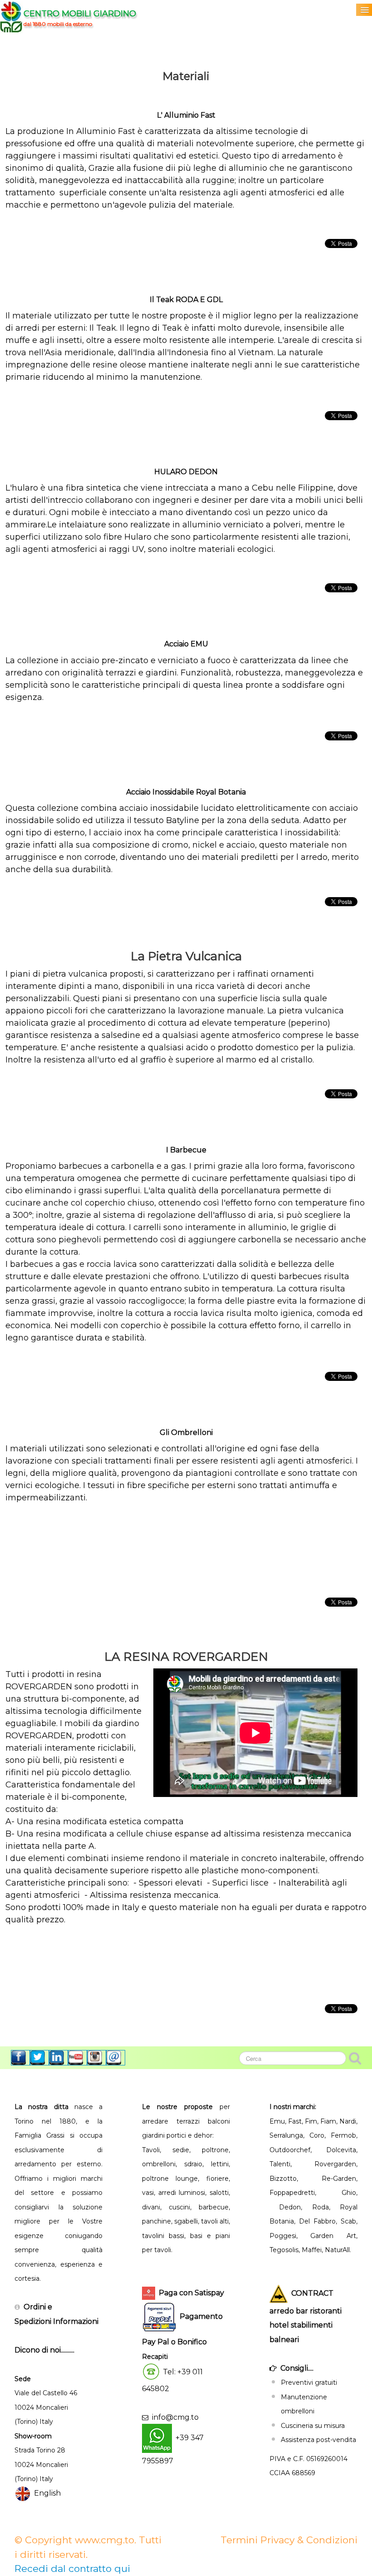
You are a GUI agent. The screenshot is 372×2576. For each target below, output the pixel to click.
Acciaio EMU (186, 644)
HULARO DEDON (186, 472)
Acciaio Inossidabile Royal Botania (186, 792)
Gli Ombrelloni (186, 1432)
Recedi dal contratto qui (72, 2569)
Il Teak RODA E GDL (186, 300)
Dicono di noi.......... (44, 2350)
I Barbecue (186, 1150)
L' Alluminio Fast (186, 115)
